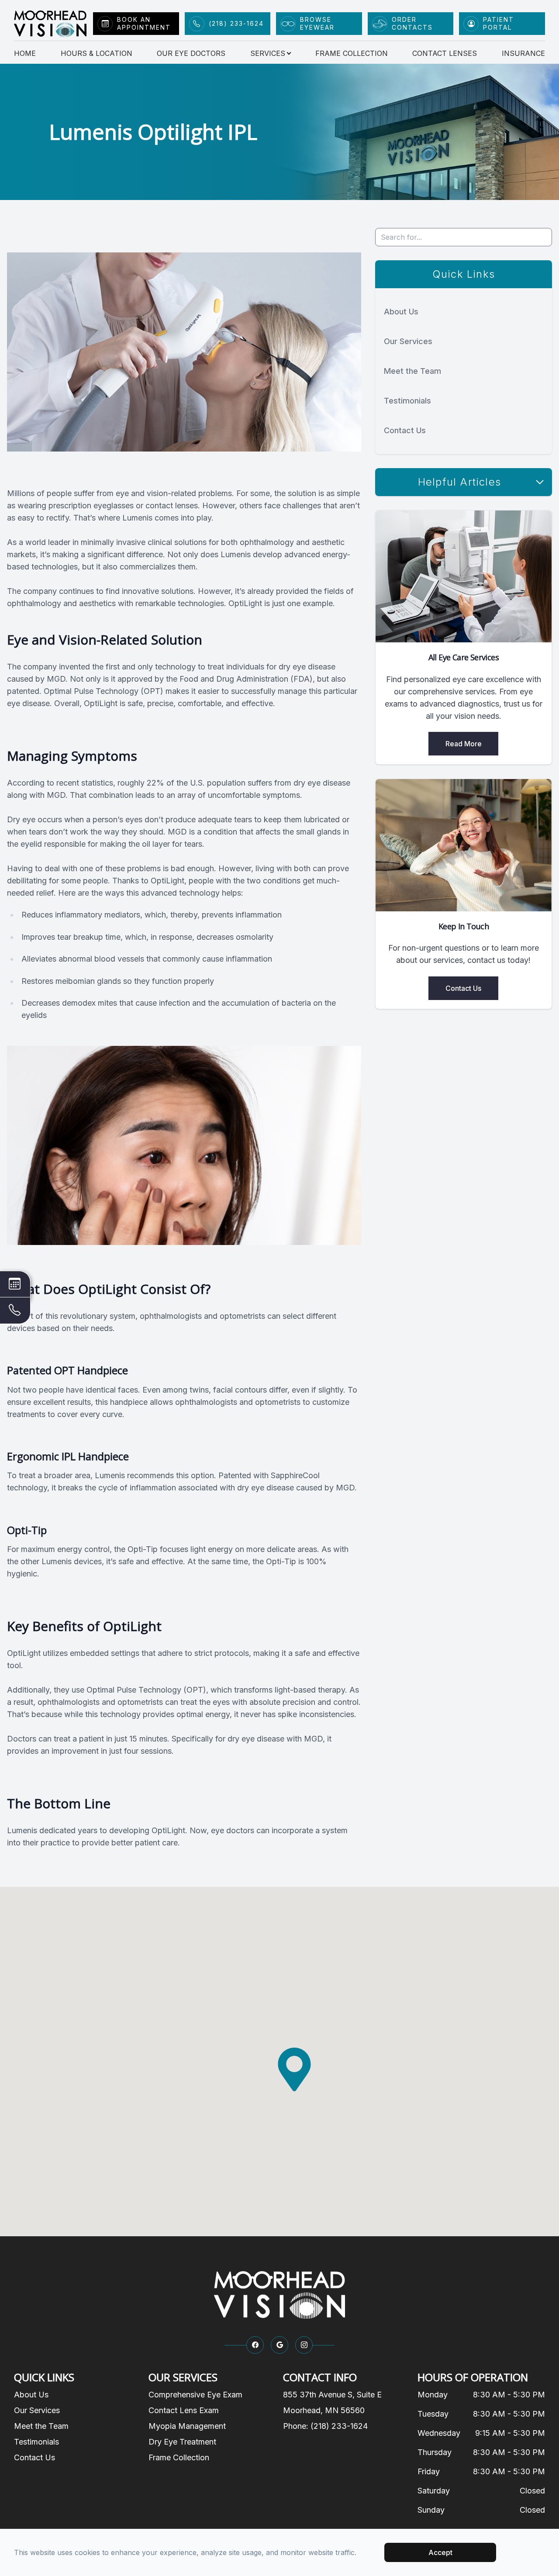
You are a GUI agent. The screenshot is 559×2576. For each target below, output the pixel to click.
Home (25, 53)
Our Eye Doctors (191, 53)
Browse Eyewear (317, 23)
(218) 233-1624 (236, 23)
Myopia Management (187, 2426)
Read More (464, 744)
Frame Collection (352, 53)
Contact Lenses (445, 53)
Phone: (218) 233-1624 (325, 2426)
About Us (401, 312)
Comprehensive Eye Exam (195, 2395)
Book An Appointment (144, 23)
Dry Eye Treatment (182, 2442)
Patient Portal (499, 23)
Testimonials (407, 401)
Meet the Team (412, 371)
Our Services (408, 341)
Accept (440, 2552)
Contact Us (405, 430)
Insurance (523, 53)
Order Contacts (412, 23)
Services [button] (268, 53)
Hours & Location (97, 53)
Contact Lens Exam (184, 2410)
